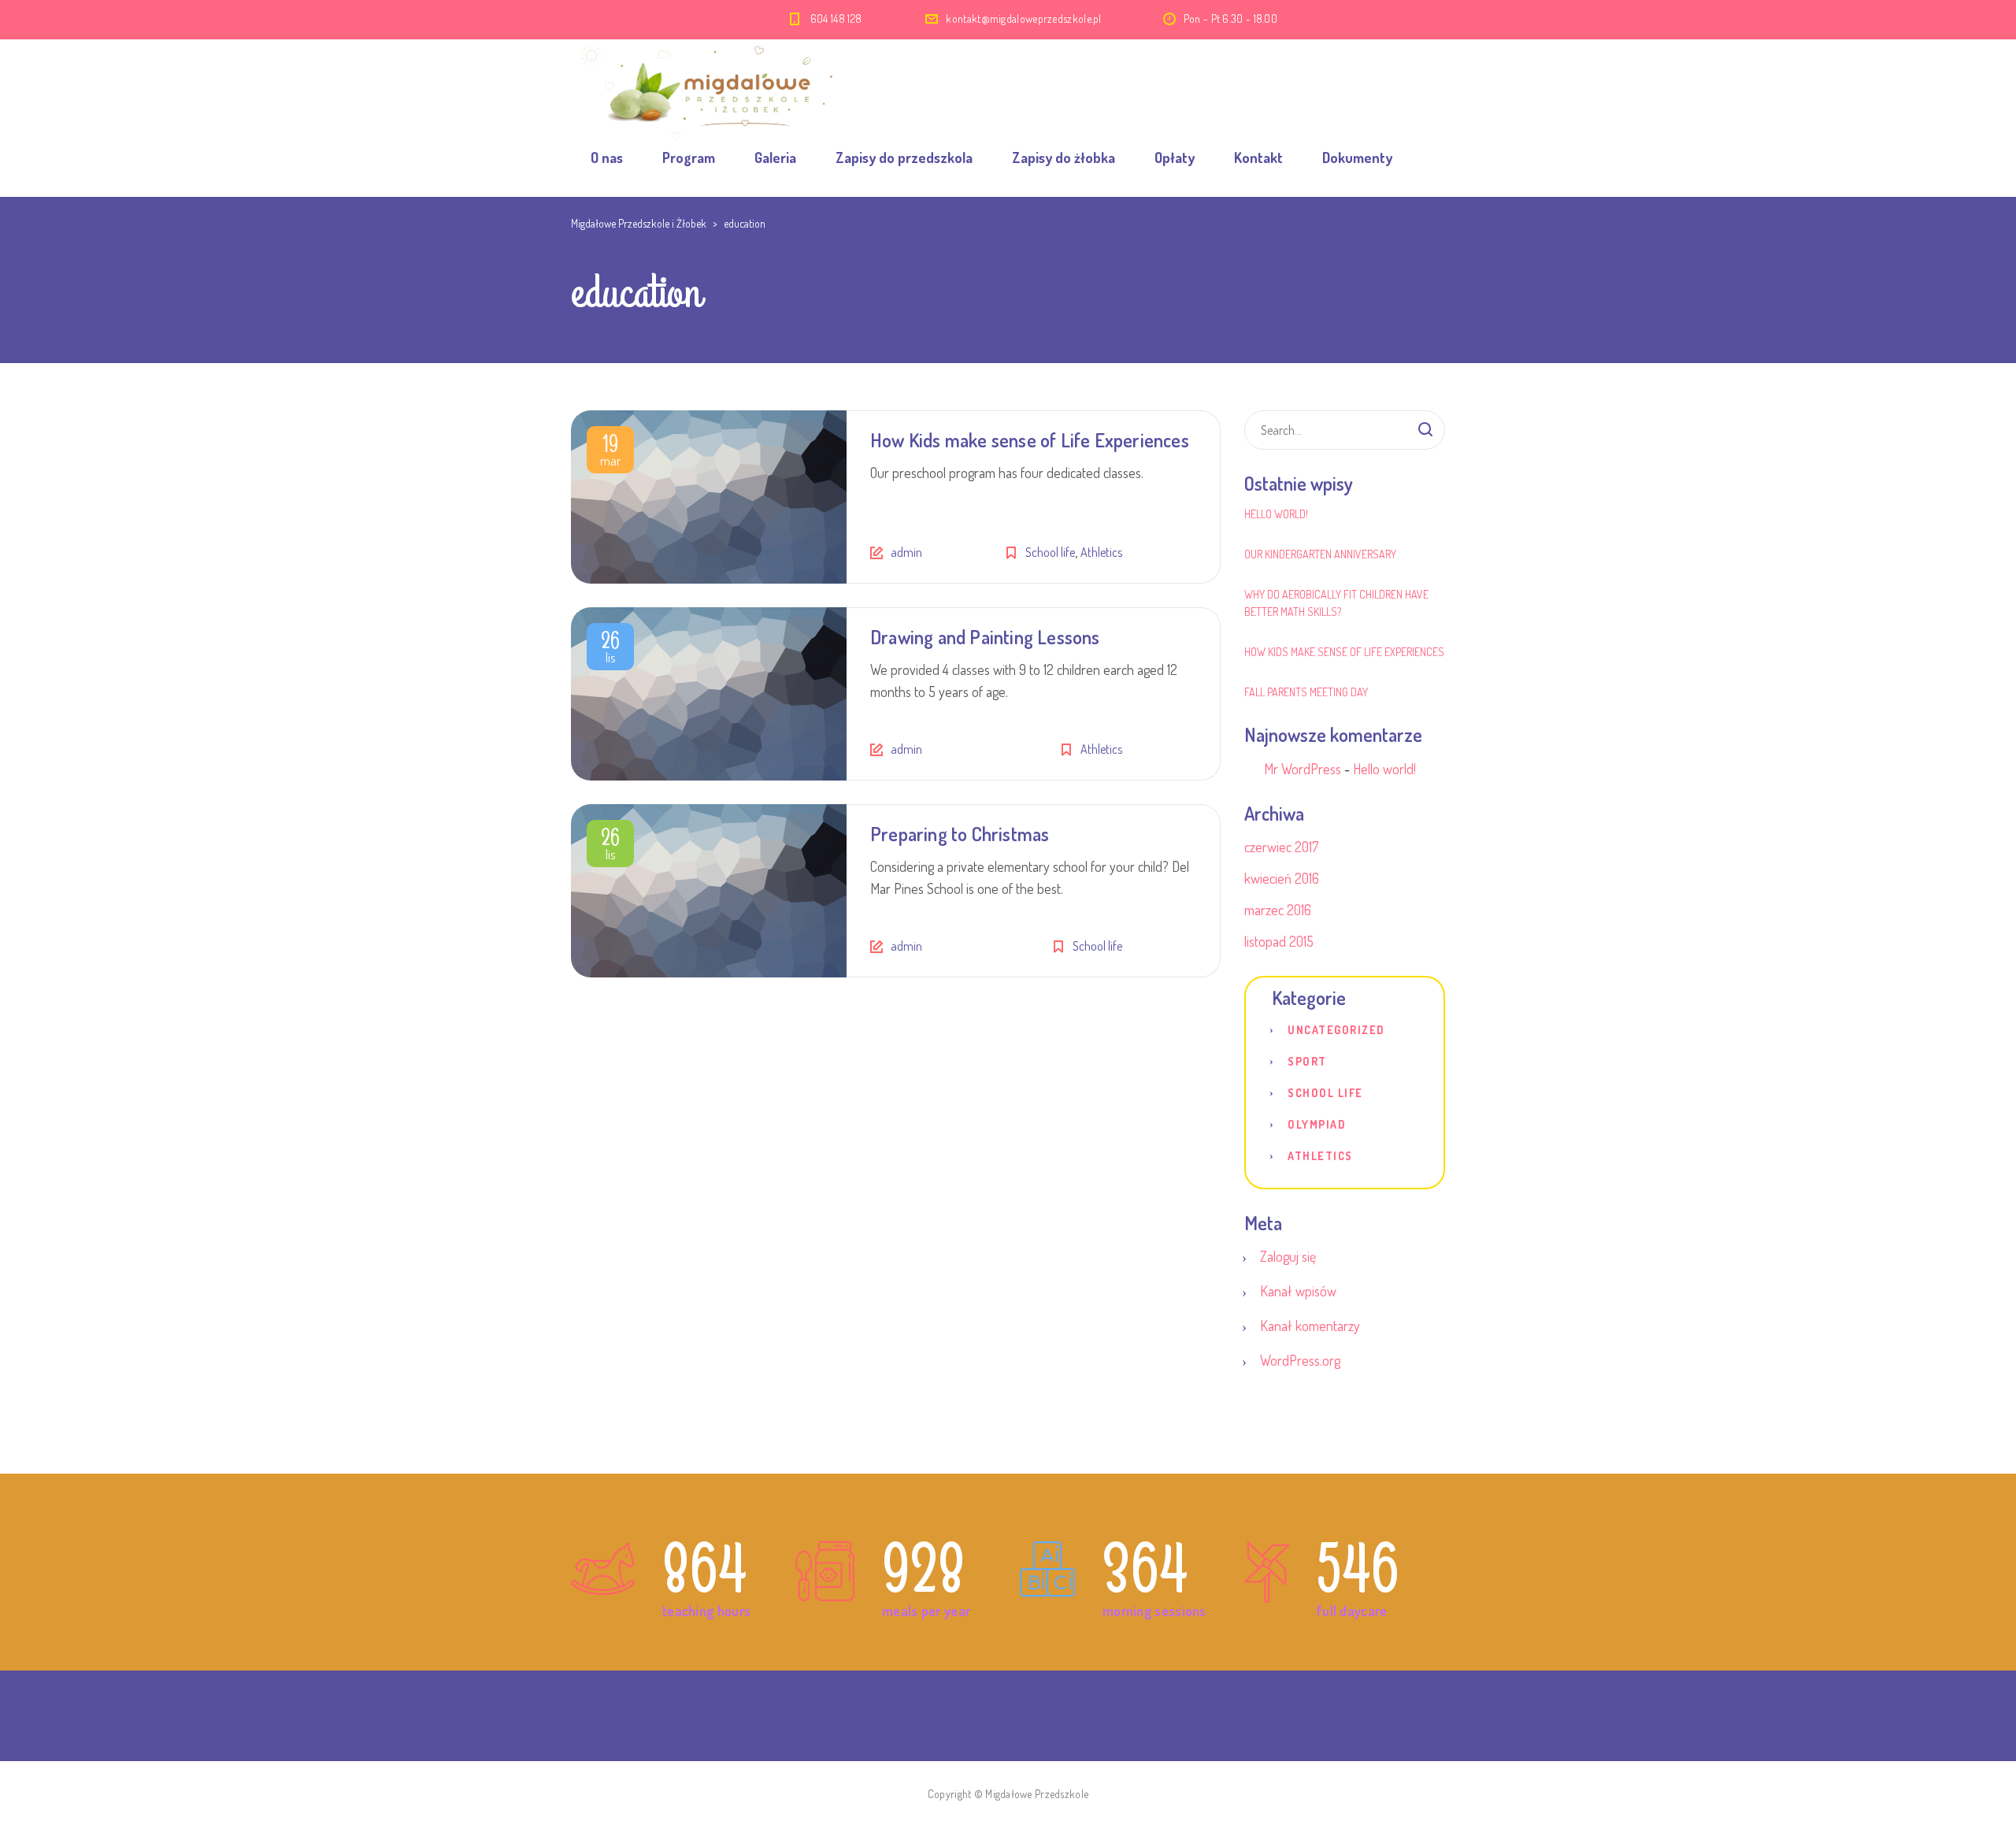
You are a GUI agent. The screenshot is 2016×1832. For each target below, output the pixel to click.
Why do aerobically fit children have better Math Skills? (1336, 603)
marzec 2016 (1278, 910)
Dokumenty (1357, 158)
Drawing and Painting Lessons (985, 637)
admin (906, 552)
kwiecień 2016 (1282, 878)
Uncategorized (1336, 1030)
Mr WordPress (1303, 769)
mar (610, 453)
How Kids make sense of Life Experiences (1030, 440)
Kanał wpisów (1298, 1291)
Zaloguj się (1288, 1256)
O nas (607, 158)
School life (1050, 552)
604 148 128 (838, 19)
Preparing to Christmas (960, 834)
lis (610, 650)
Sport (1307, 1061)
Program (689, 158)
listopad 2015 (1279, 941)
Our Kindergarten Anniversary (1320, 554)
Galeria (775, 158)
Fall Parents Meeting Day (1306, 692)
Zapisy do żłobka (1064, 158)
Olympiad (1317, 1124)
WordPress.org (1300, 1360)
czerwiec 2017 (1281, 847)
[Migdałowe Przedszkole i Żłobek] (709, 79)
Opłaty (1175, 158)
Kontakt (1258, 158)
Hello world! (1276, 514)
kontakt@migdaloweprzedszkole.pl (1023, 19)
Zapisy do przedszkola (904, 158)
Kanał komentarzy (1310, 1326)
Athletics (1101, 552)
